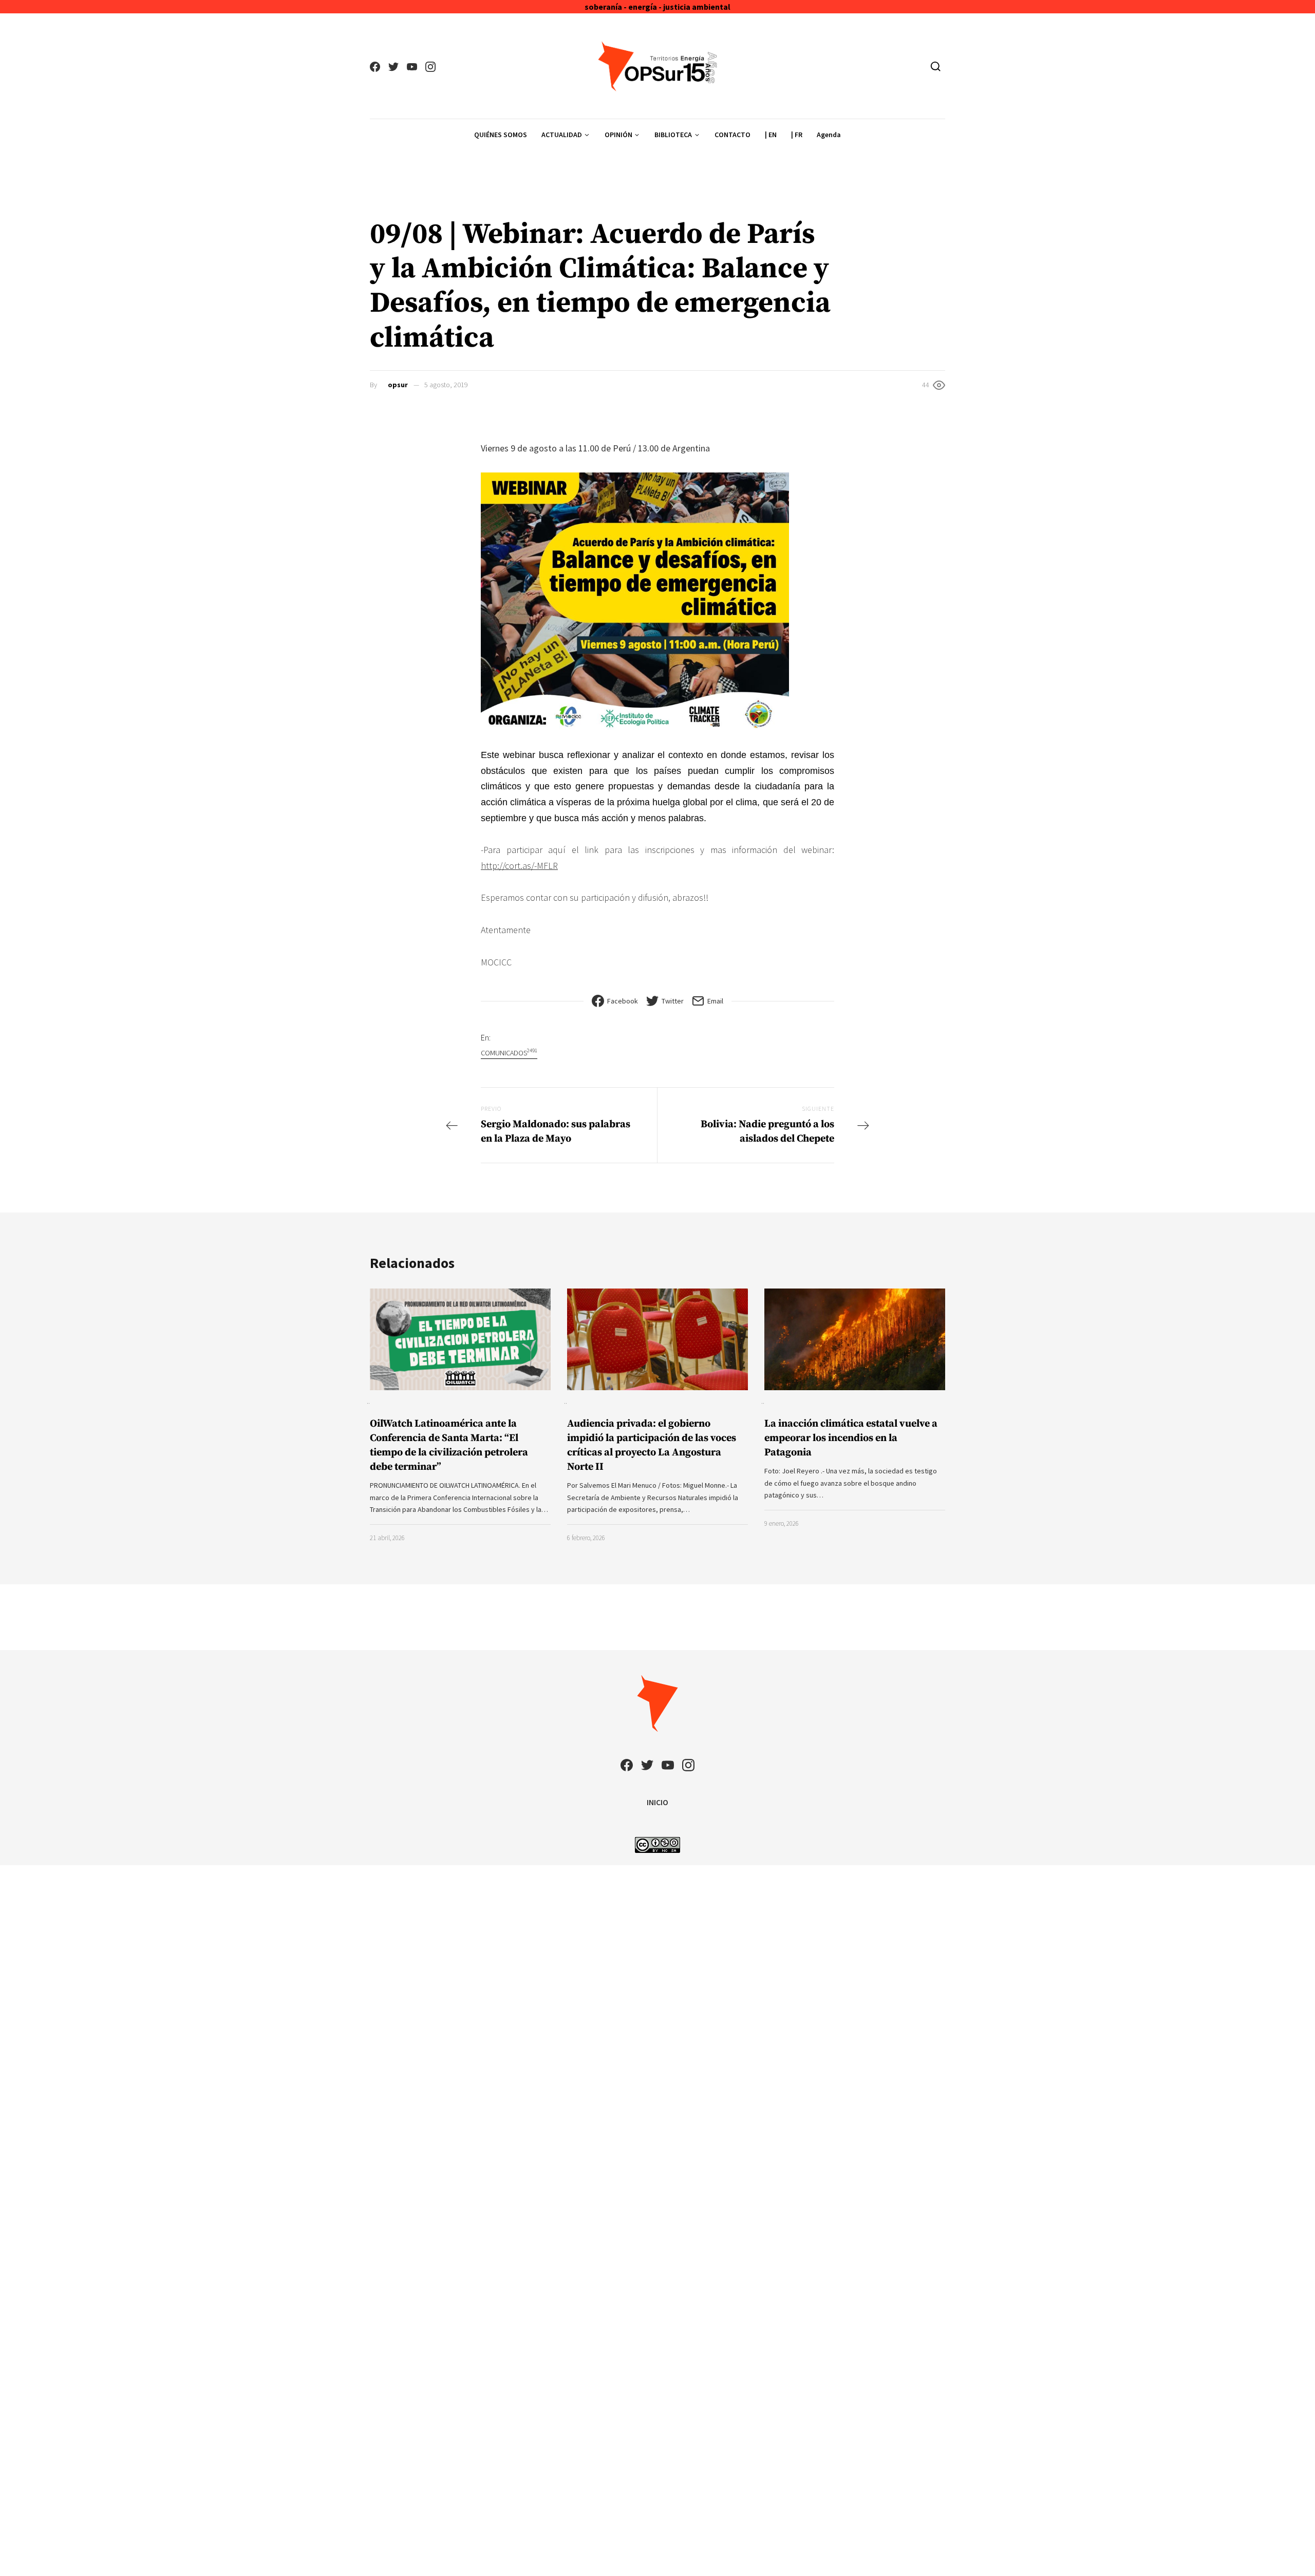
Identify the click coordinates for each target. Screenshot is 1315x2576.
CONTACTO (732, 135)
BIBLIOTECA (673, 135)
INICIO (657, 1802)
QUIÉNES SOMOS (501, 135)
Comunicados (509, 1053)
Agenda (829, 135)
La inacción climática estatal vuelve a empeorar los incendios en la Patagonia (851, 1438)
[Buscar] (936, 66)
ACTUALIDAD (562, 135)
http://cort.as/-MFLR (519, 866)
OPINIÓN (618, 135)
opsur (398, 385)
